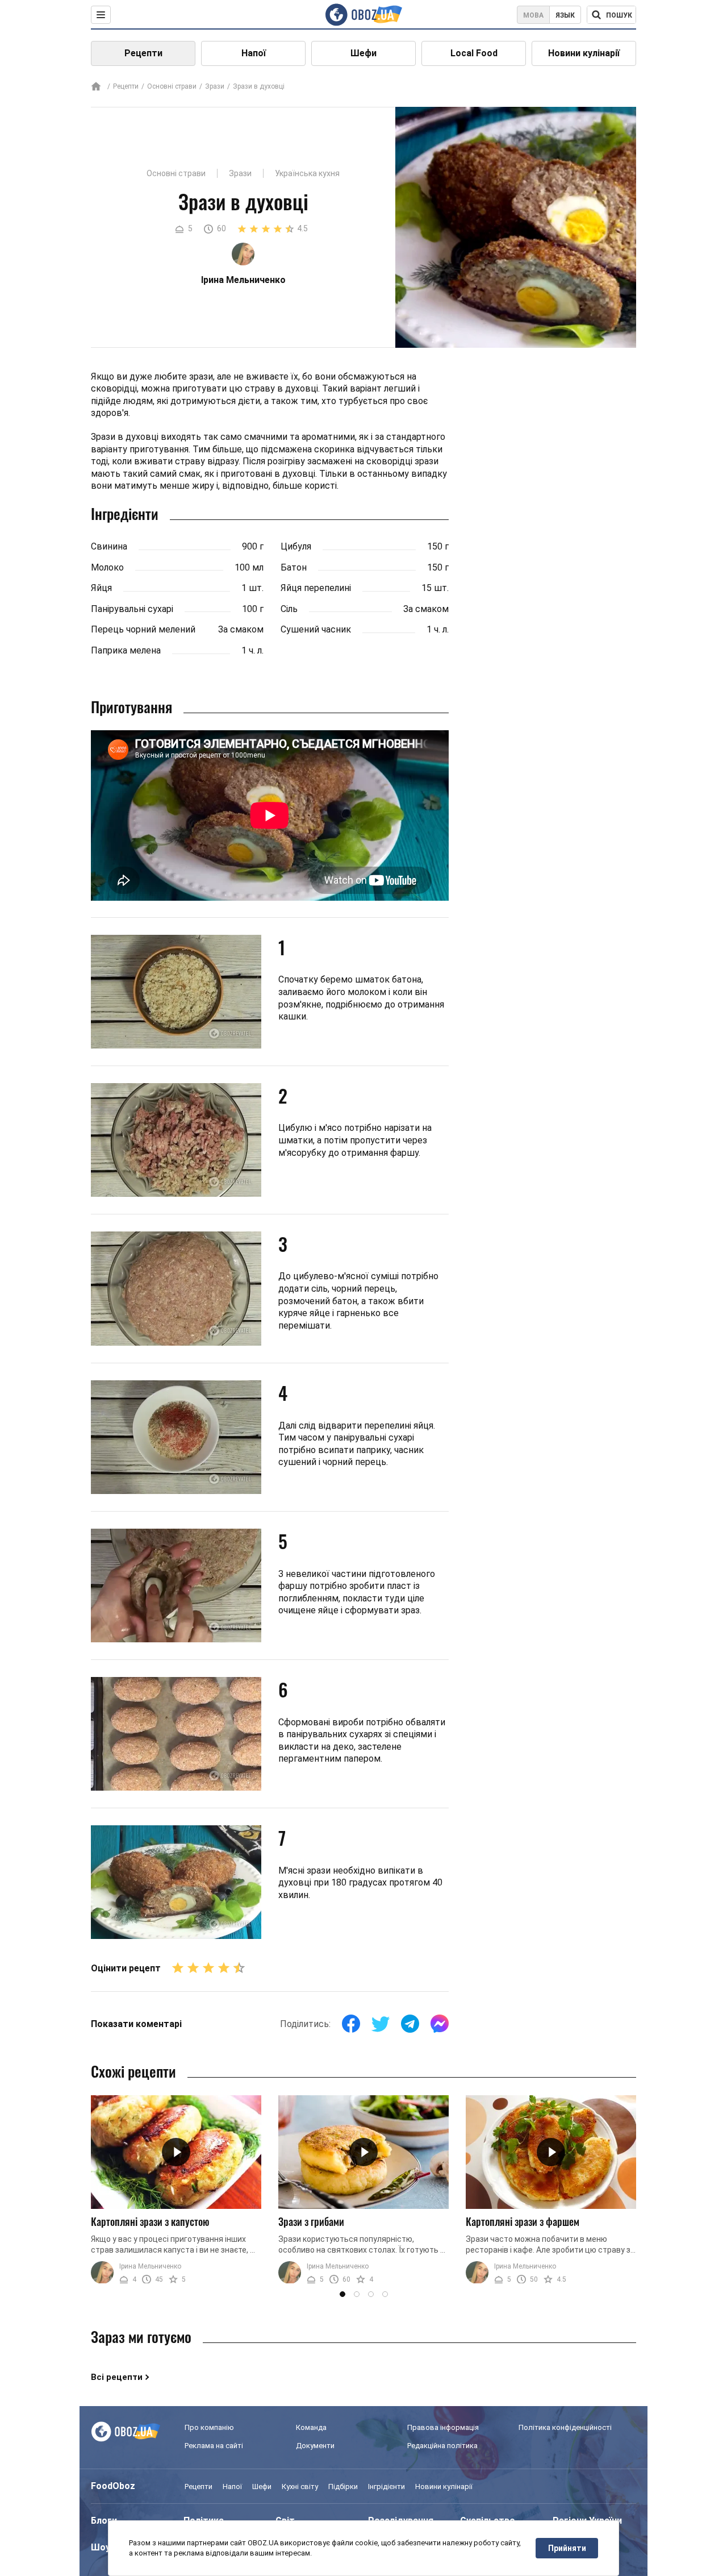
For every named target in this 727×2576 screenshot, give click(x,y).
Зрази (215, 86)
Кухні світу (300, 2486)
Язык (565, 15)
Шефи (363, 53)
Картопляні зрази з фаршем (523, 2221)
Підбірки (343, 2486)
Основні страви (172, 86)
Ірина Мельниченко (150, 2266)
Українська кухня (307, 173)
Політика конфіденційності (565, 2427)
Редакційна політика (442, 2446)
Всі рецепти (117, 2377)
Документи (315, 2446)
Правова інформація (443, 2427)
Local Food (474, 53)
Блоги (104, 2521)
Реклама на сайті (214, 2446)
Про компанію (209, 2427)
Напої (254, 53)
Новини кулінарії (584, 53)
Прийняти (567, 2548)
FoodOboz (113, 2486)
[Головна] (96, 87)
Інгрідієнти (387, 2486)
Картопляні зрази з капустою (150, 2221)
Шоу (101, 2547)
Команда (311, 2427)
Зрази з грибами (311, 2221)
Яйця (101, 588)
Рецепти (143, 53)
